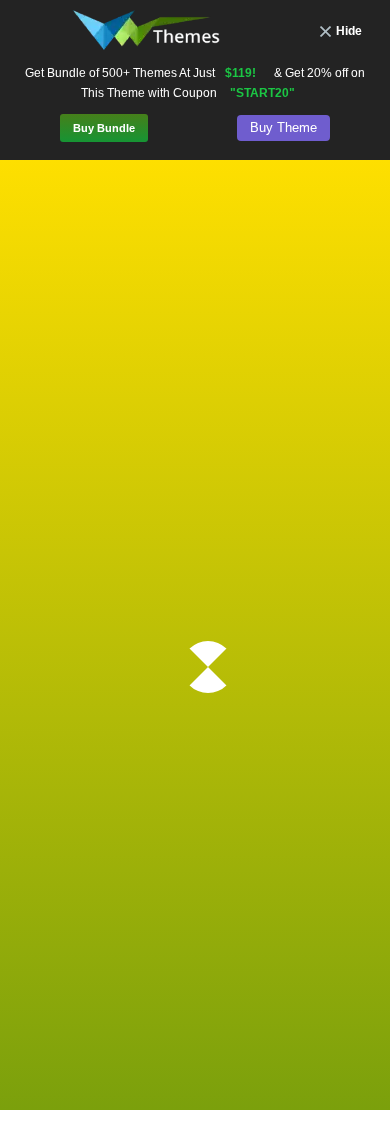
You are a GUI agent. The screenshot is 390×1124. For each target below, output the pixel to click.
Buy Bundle (104, 128)
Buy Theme (283, 127)
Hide (349, 31)
